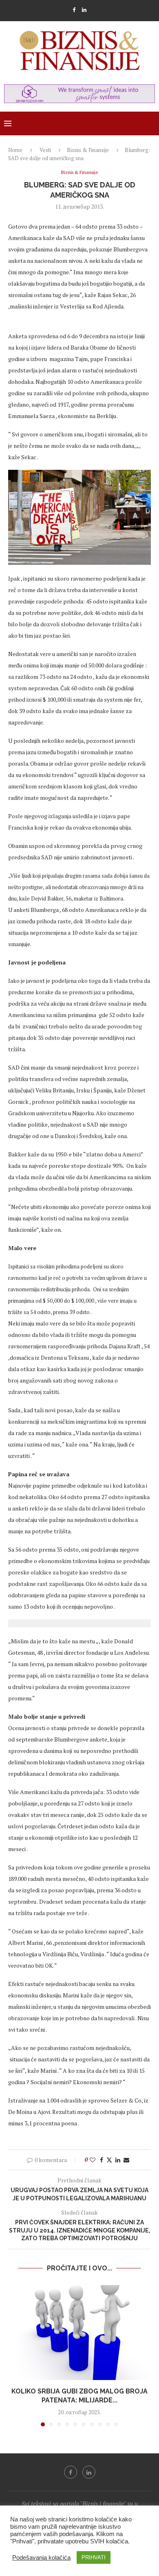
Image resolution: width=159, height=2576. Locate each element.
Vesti (45, 150)
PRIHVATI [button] (94, 2557)
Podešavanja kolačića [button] (41, 2558)
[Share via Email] (126, 2160)
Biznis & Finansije (88, 150)
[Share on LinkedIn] (118, 2160)
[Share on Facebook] (102, 2160)
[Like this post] (93, 2160)
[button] (15, 2355)
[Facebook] (74, 10)
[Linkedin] (84, 10)
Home (15, 150)
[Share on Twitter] (109, 2160)
